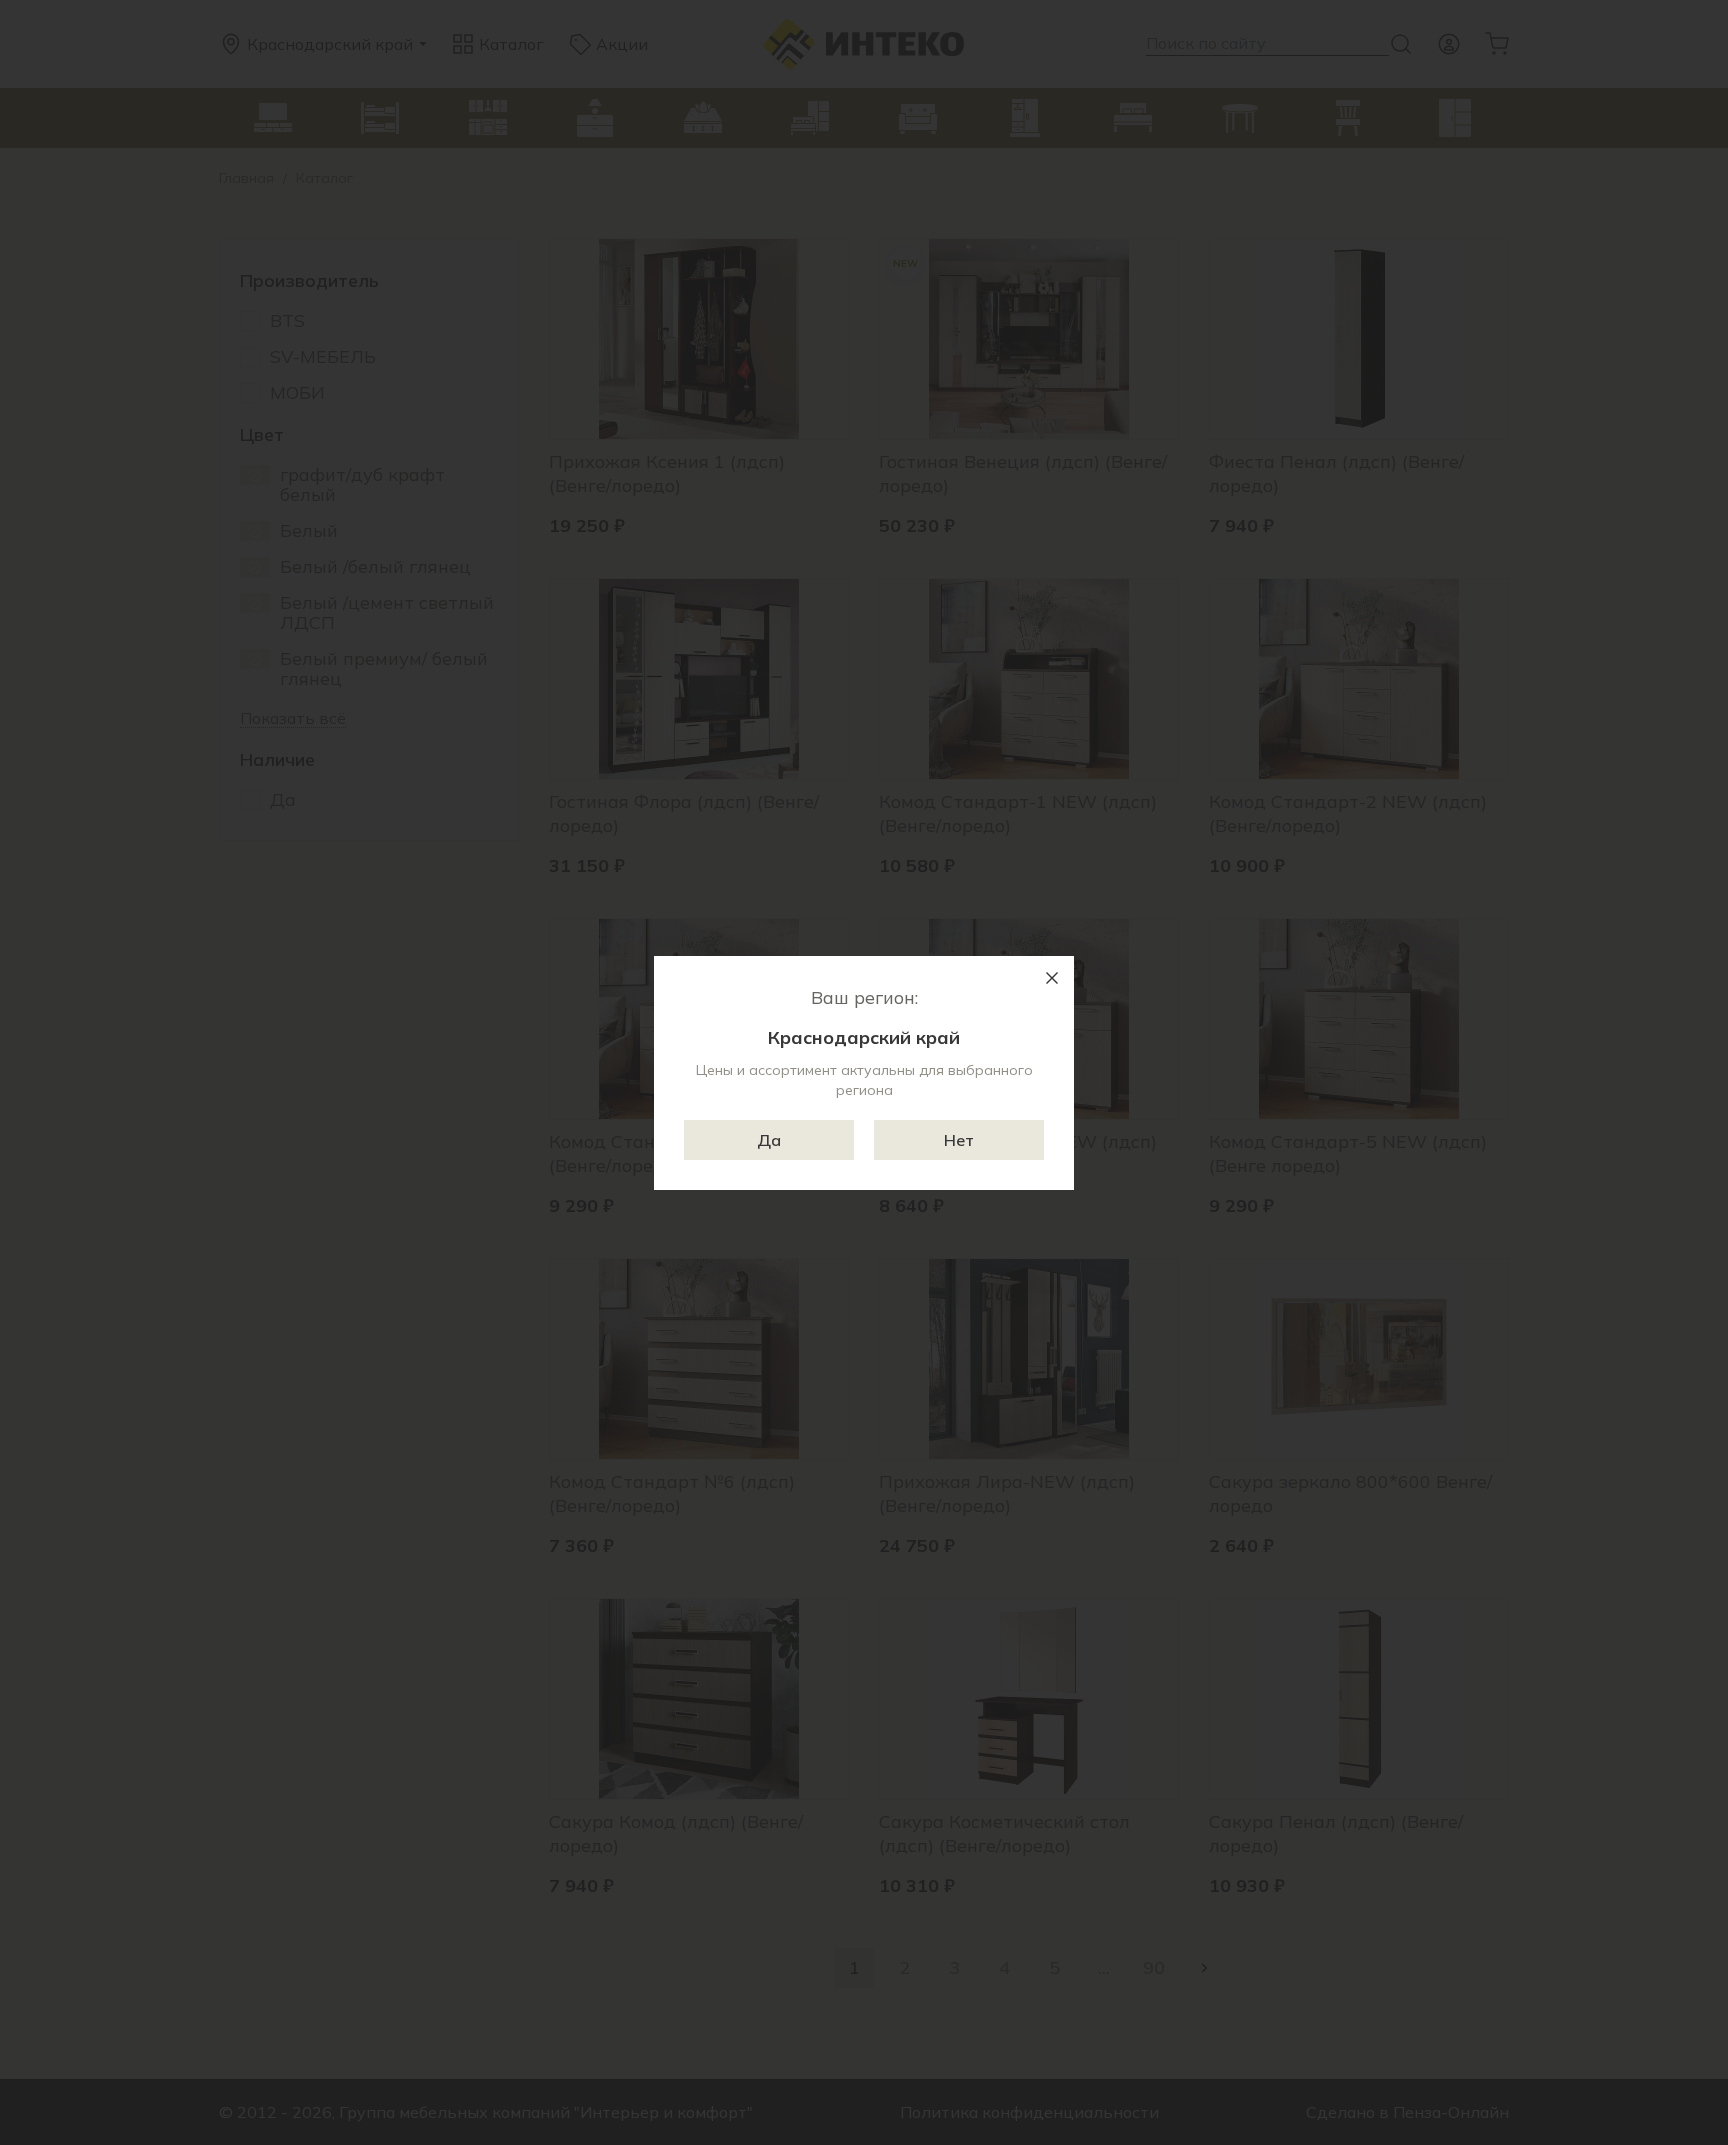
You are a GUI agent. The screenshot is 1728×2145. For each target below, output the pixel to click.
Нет (959, 1140)
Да (769, 1140)
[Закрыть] (1052, 978)
